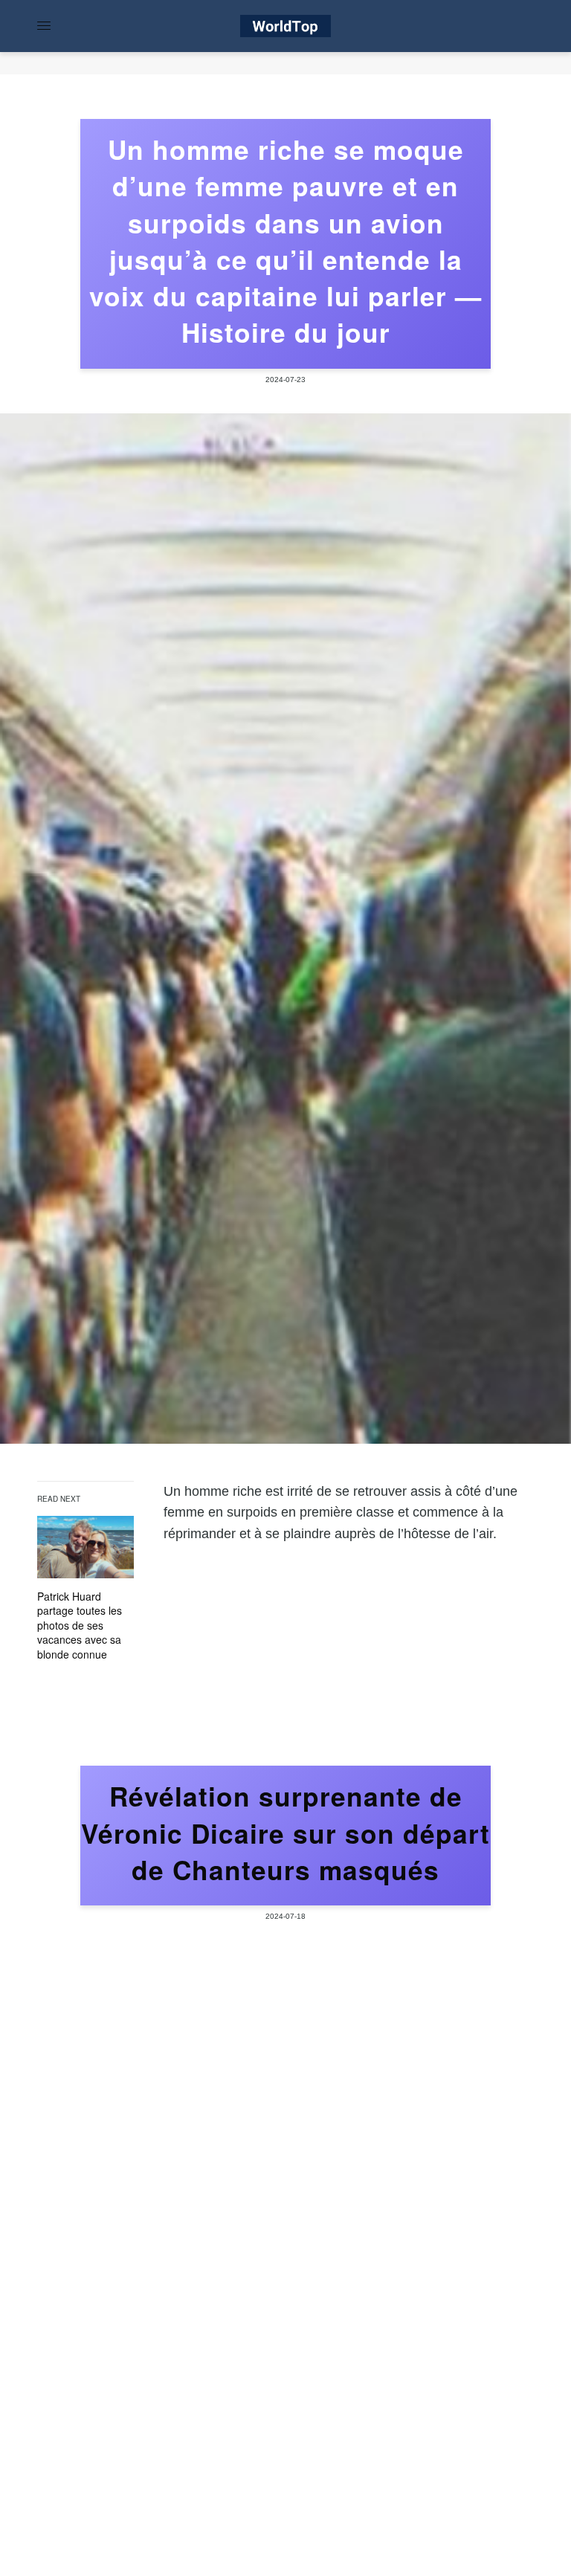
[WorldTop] (285, 26)
